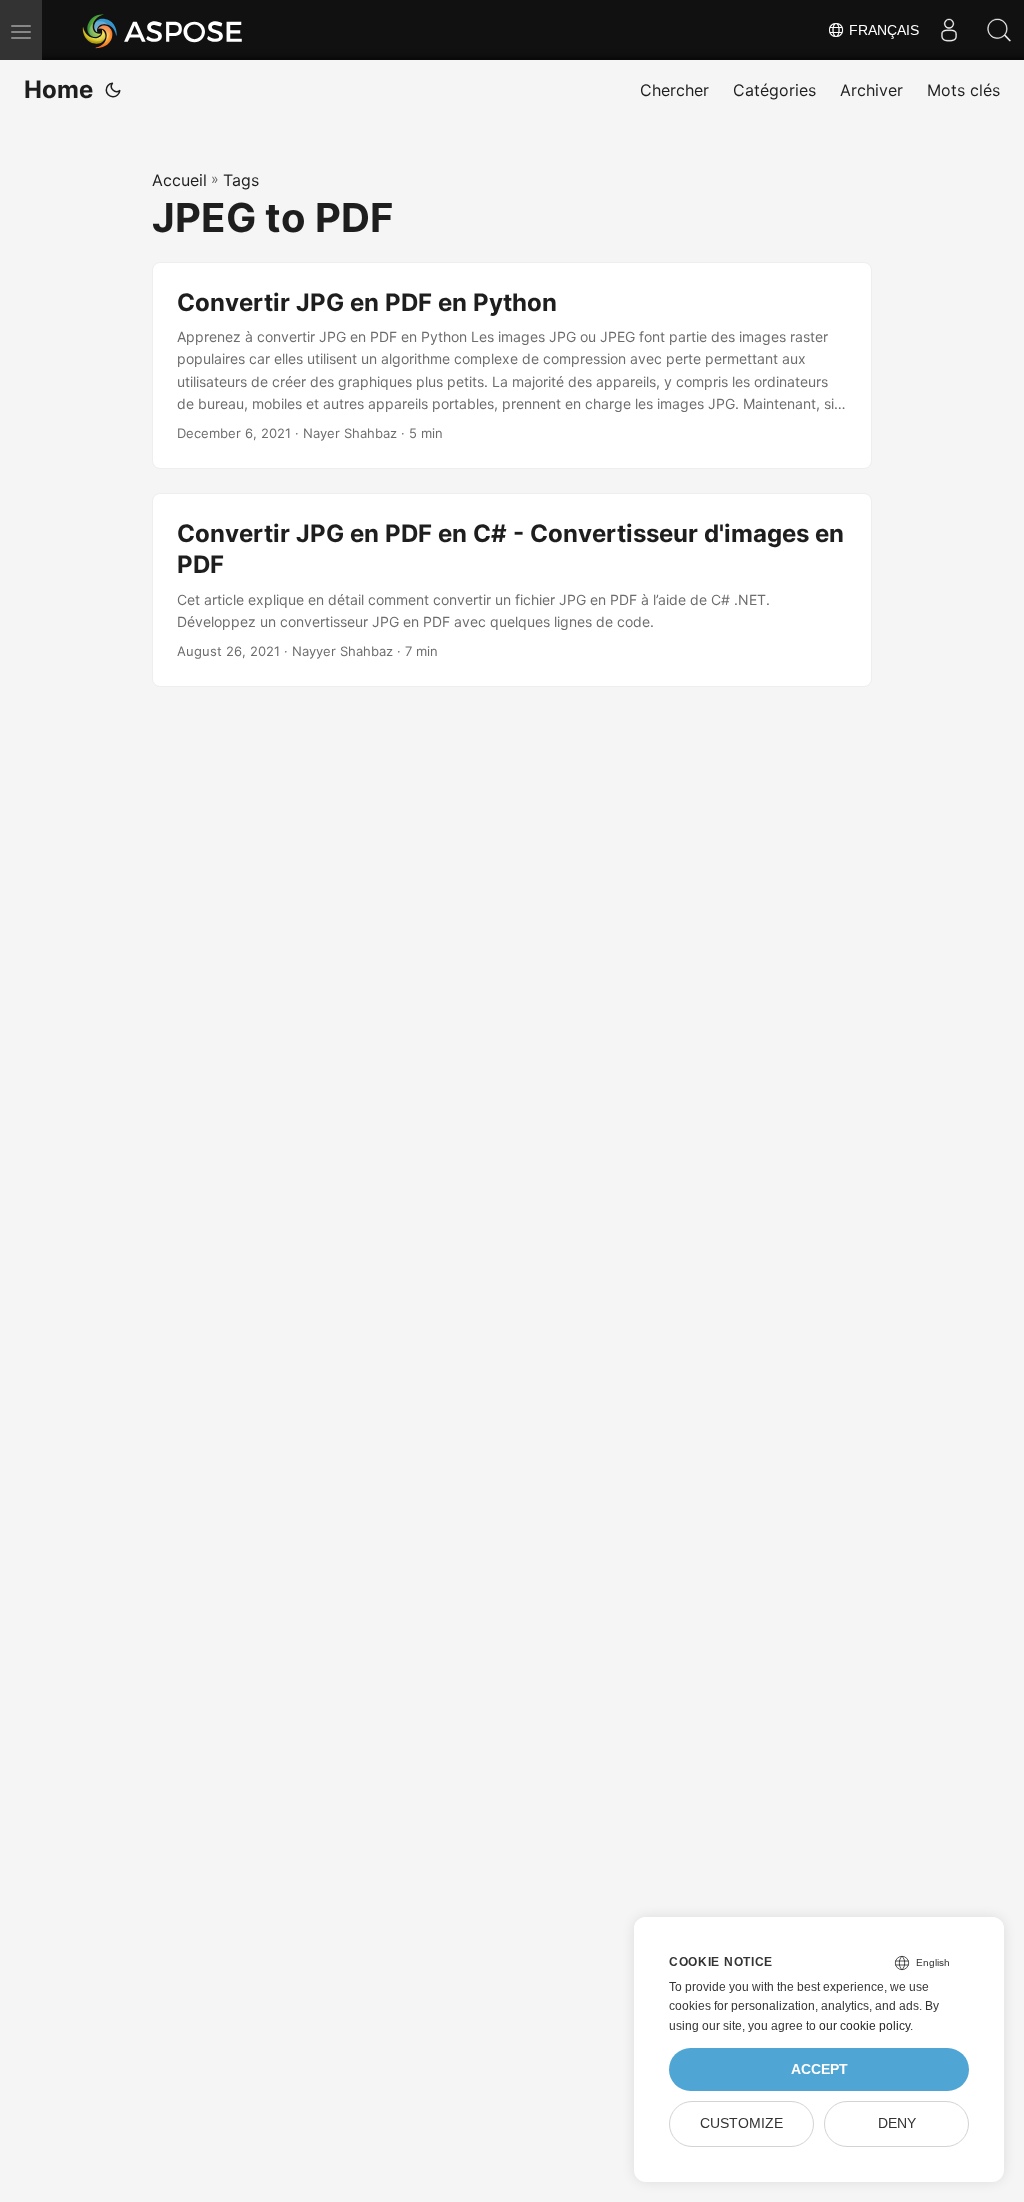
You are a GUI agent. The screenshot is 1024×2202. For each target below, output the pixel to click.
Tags (241, 180)
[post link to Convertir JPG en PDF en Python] (512, 366)
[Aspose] (163, 30)
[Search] (999, 30)
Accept (819, 2069)
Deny (897, 2123)
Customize (741, 2123)
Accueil (179, 180)
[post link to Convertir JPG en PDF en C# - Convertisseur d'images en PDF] (512, 590)
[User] (949, 30)
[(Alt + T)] (113, 90)
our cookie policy (864, 2026)
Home (58, 89)
